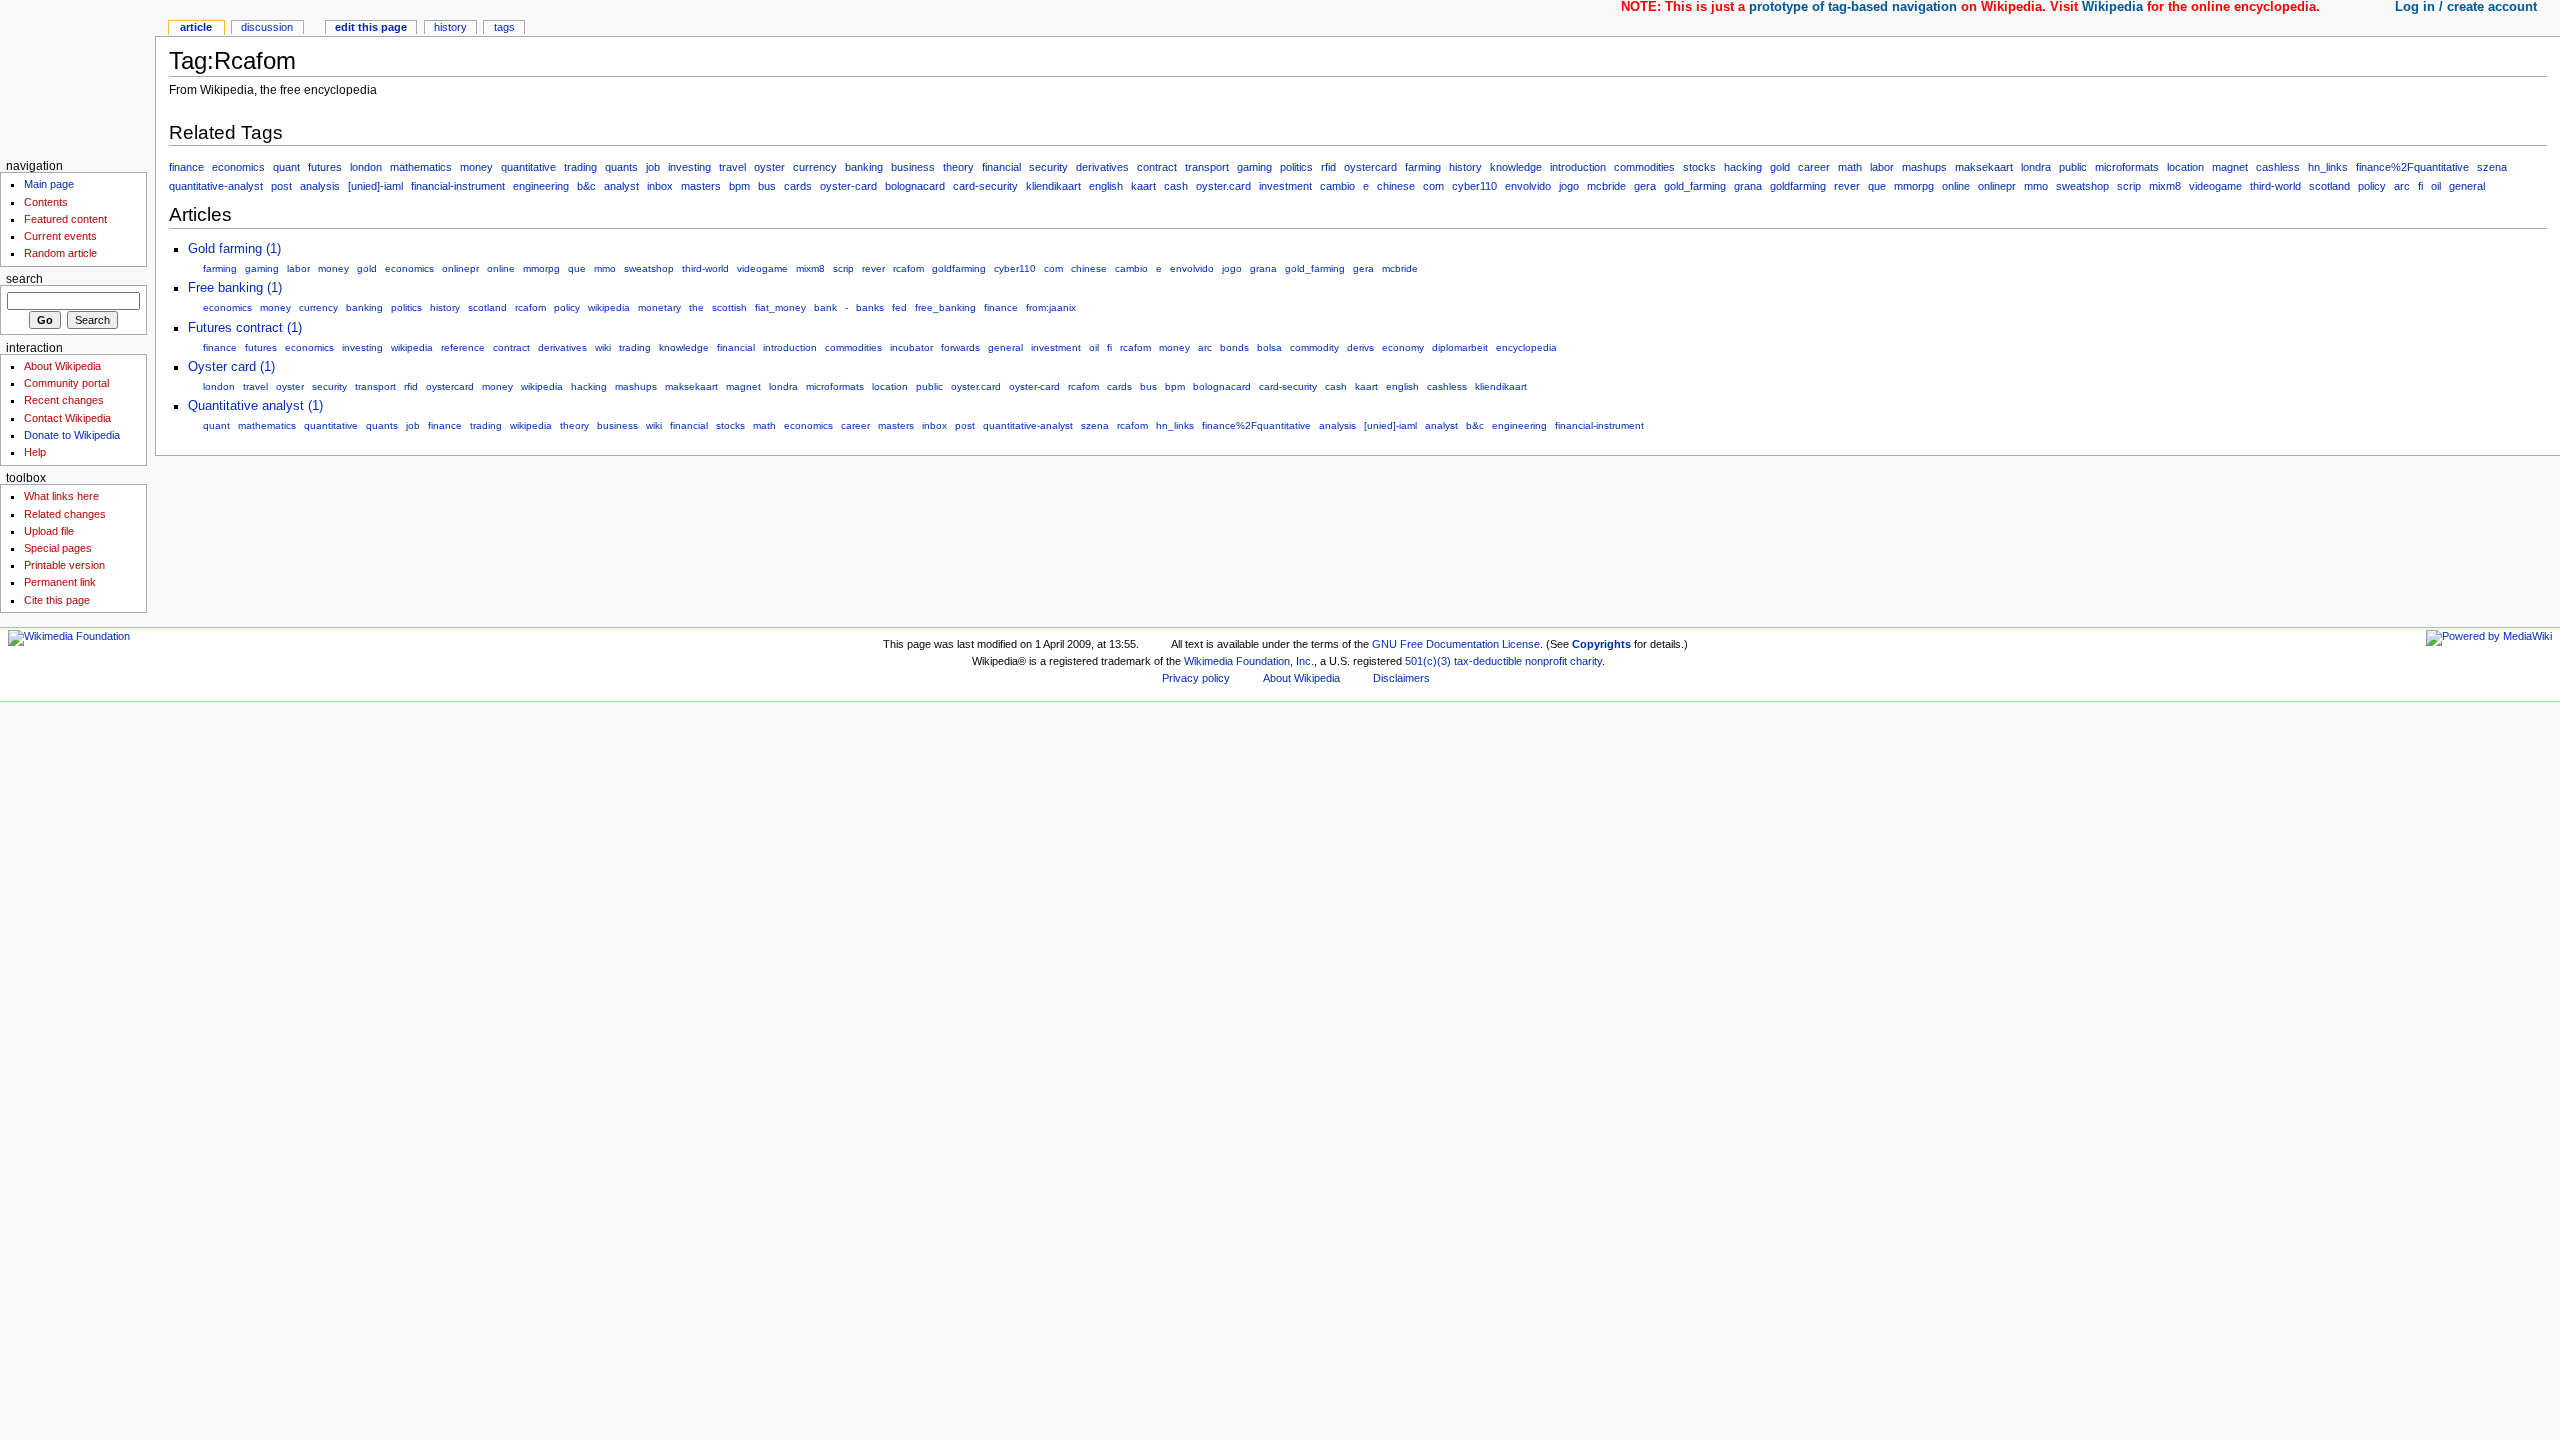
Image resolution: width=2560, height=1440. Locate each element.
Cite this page (57, 600)
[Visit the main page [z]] (77, 77)
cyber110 (1474, 186)
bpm (739, 186)
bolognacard (915, 186)
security (1048, 167)
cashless (2278, 167)
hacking (1743, 167)
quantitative (528, 167)
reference (463, 347)
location (2185, 167)
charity (1586, 661)
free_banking (945, 307)
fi (2420, 186)
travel (732, 167)
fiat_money (780, 307)
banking (864, 167)
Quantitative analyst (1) (255, 406)
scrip (2129, 186)
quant (286, 167)
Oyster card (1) (231, 367)
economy (1403, 347)
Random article (60, 253)
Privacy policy (1196, 678)
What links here (61, 496)
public (2073, 167)
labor (1882, 167)
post (281, 186)
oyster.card (1223, 186)
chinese (1396, 186)
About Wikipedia (62, 366)
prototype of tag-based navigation (1853, 7)
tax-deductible (1488, 661)
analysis (320, 186)
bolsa (1269, 347)
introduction (1578, 167)
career (1814, 167)
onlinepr (1997, 186)
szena (2492, 167)
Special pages (58, 548)
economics (238, 167)
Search (24, 279)
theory (958, 167)
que (1877, 186)
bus (767, 186)
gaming (1254, 167)
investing (689, 167)
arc (2402, 186)
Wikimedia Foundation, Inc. (1249, 661)
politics (1296, 167)
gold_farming (1695, 186)
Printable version (64, 565)
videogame (2215, 186)
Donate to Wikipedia (72, 435)
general (2467, 186)
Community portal (66, 383)
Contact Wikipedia (67, 418)
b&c (586, 186)
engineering (541, 186)
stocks (1699, 167)
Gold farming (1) (234, 249)
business (913, 167)
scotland (2329, 186)
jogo (1569, 186)
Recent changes (64, 400)
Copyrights (1601, 644)
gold (1780, 167)
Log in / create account (2466, 7)
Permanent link (60, 582)
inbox (660, 186)
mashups (1924, 167)
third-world (2275, 186)
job (653, 167)
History (450, 27)
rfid (1328, 167)
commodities (1644, 167)
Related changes (65, 514)
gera (1645, 186)
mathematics (421, 167)
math (1850, 167)
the (696, 307)
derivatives (1102, 167)
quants (621, 167)
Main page (49, 184)
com (1433, 186)
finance (186, 167)
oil (2436, 186)
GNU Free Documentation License (1456, 644)
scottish (729, 307)
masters (701, 186)
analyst (621, 186)
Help (35, 452)
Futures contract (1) (245, 328)
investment (1285, 186)
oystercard (1370, 167)
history (1465, 167)
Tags (504, 27)
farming (1423, 167)
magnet (2230, 167)
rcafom (908, 268)
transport (1207, 167)
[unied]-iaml (375, 186)
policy (2372, 186)
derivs (1360, 347)
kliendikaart (1053, 186)
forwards (960, 347)
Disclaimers (1401, 678)
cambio (1337, 186)
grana (1748, 186)
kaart (1143, 186)
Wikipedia (2112, 7)
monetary (659, 307)
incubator (911, 347)
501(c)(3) (1428, 661)
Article (196, 27)
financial (1001, 167)
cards (798, 186)
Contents (46, 202)
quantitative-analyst (216, 186)
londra (2036, 167)
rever (1847, 186)
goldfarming (1798, 186)
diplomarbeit (1460, 347)
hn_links (2328, 167)
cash (1176, 186)
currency (815, 167)
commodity (1314, 347)
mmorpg (1914, 186)
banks (870, 307)
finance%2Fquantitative (2412, 167)
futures (325, 167)
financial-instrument (458, 186)
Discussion (267, 27)
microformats (2127, 167)
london (366, 167)
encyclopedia (1526, 347)
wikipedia (609, 307)
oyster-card (848, 186)
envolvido (1528, 186)
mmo (2036, 186)
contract (1157, 167)
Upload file (49, 531)
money (476, 167)
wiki (603, 347)
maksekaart (1984, 167)
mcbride (1606, 186)
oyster (769, 167)
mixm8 (2165, 186)
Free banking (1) (235, 288)
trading (580, 167)
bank (825, 307)
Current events (60, 236)
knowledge (1516, 167)
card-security (985, 186)
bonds (1234, 347)
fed (899, 307)
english (1106, 186)
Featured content (65, 219)
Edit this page (371, 27)
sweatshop (2082, 186)
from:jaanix (1051, 307)
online (1956, 186)
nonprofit (1546, 661)
